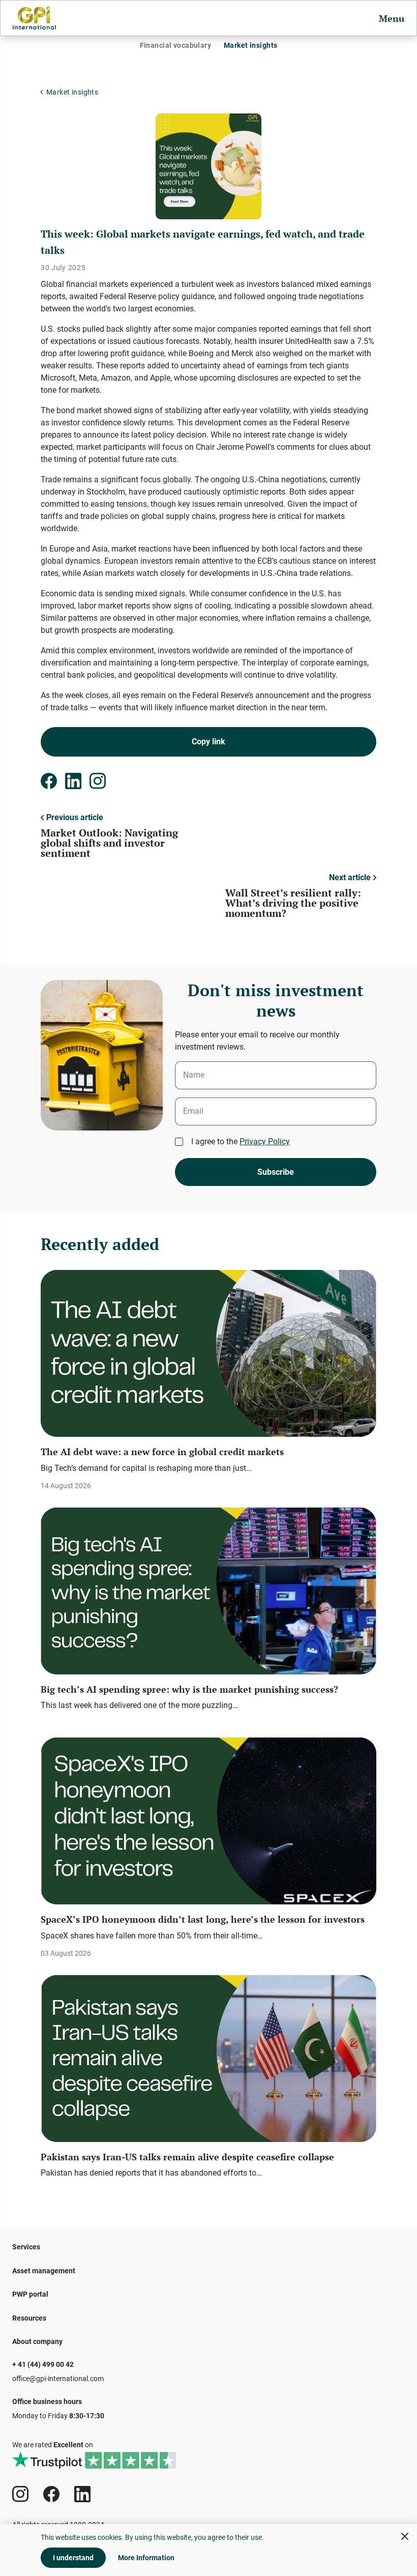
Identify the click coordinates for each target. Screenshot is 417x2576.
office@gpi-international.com (58, 2379)
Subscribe (276, 1172)
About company (37, 2341)
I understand (73, 2558)
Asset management (44, 2271)
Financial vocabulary (175, 45)
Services (26, 2247)
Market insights (250, 45)
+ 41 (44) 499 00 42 (43, 2364)
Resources (29, 2318)
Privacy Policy (265, 1141)
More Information (146, 2558)
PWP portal (30, 2294)
